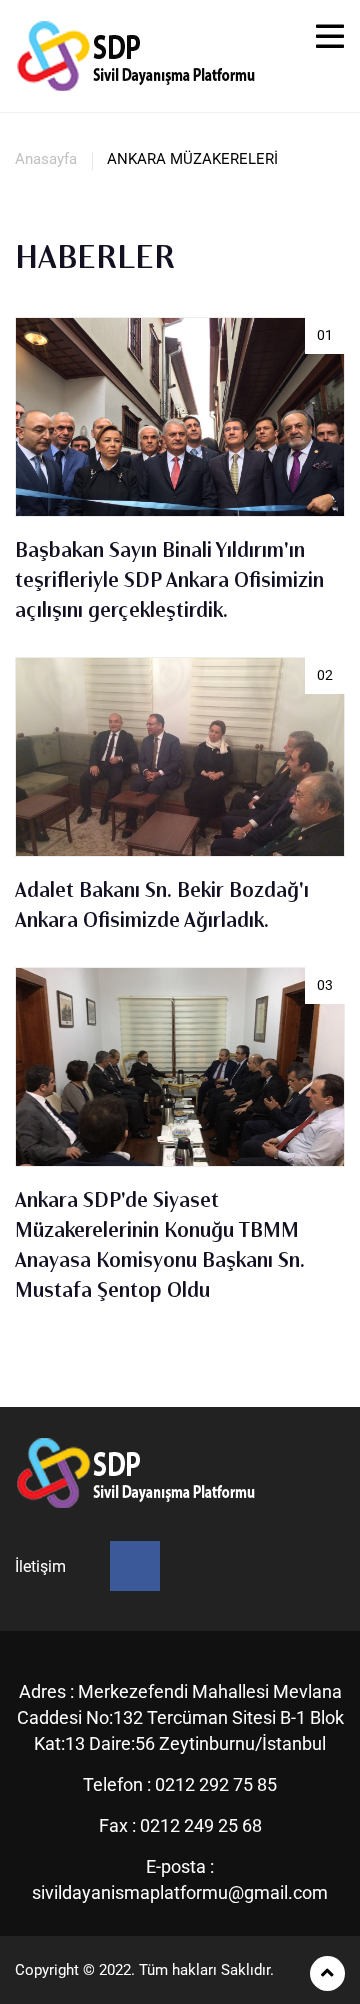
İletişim (40, 1566)
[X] (135, 1566)
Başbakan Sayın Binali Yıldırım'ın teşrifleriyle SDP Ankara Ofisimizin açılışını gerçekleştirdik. (169, 582)
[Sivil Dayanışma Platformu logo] (140, 55)
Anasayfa (46, 159)
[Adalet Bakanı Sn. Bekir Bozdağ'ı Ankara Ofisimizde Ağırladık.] (180, 780)
